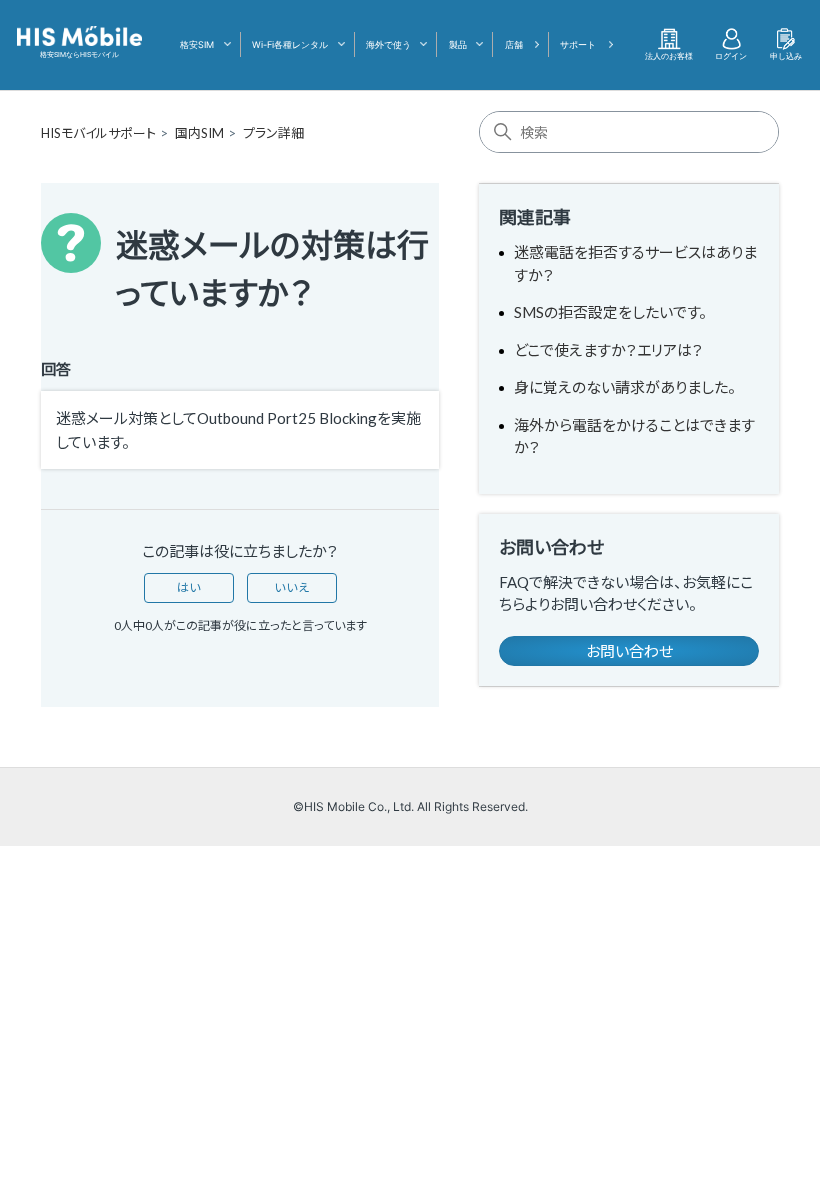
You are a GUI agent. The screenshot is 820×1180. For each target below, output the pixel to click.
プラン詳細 (273, 133)
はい (189, 587)
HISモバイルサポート (98, 133)
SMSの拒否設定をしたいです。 (610, 312)
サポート (578, 44)
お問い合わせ (629, 651)
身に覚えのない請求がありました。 (625, 387)
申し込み (786, 56)
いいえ (292, 587)
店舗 (514, 44)
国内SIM (199, 133)
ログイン (731, 56)
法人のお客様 (669, 56)
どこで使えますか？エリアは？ (608, 350)
